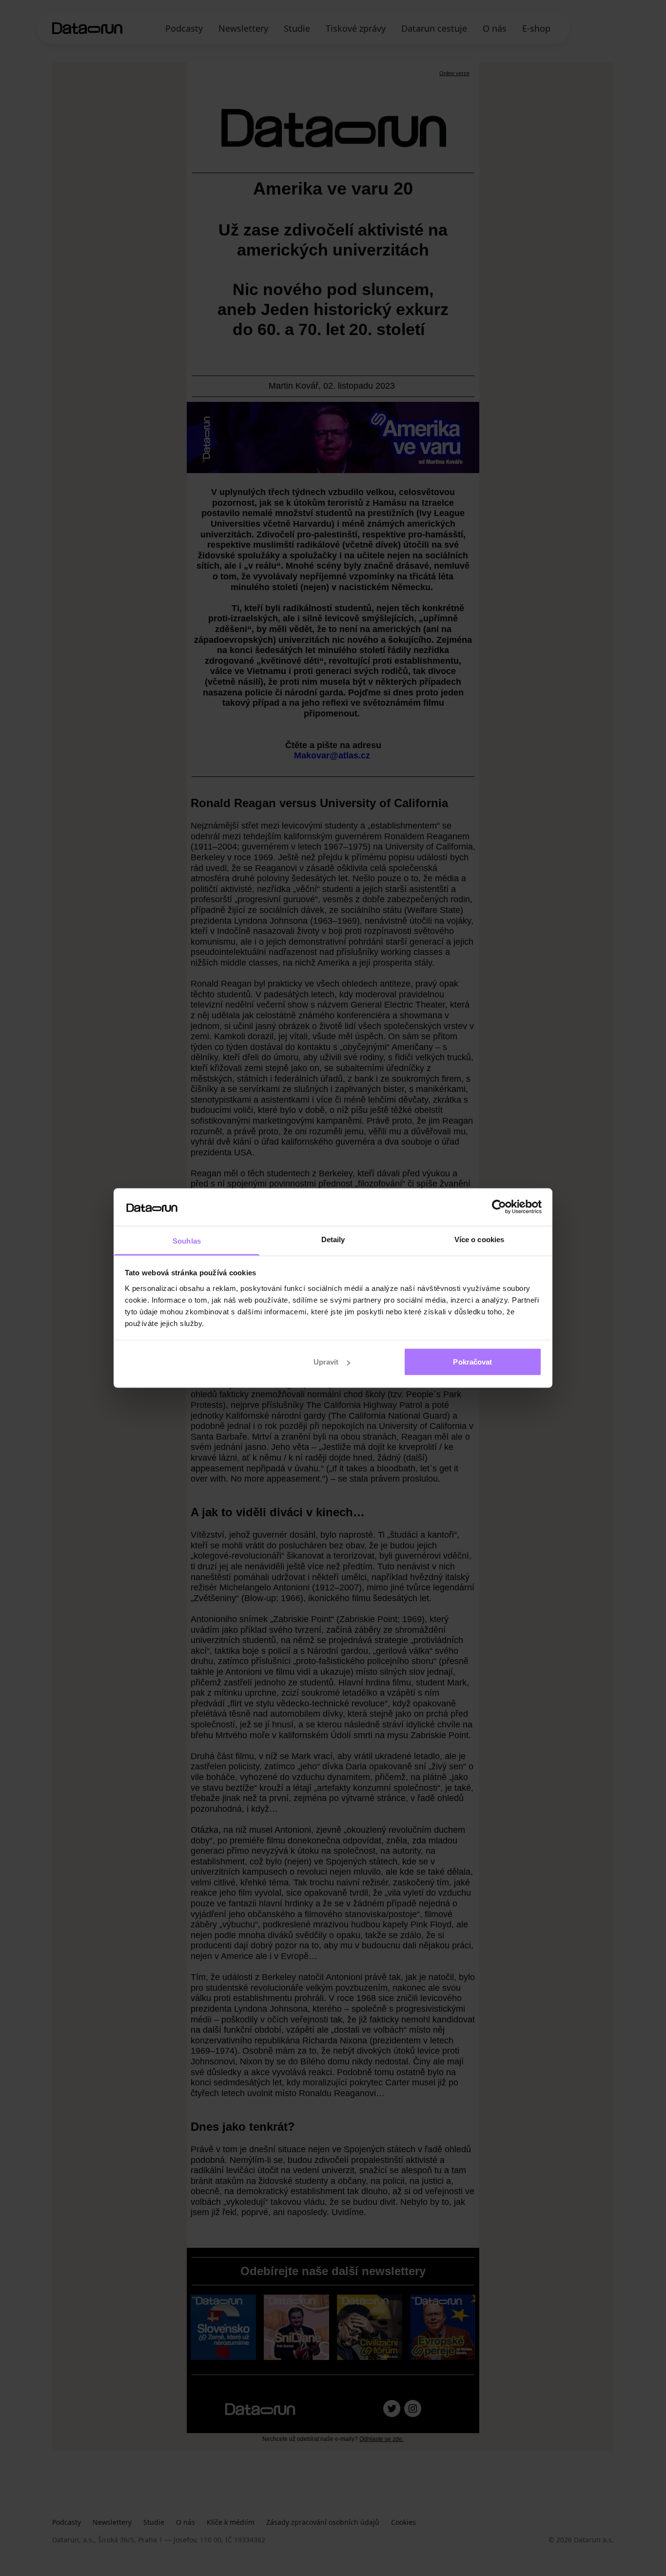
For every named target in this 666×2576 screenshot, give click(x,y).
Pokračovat (472, 1362)
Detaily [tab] (333, 1239)
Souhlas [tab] (187, 1240)
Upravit (326, 1362)
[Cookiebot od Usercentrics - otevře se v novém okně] (499, 1207)
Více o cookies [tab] (479, 1239)
